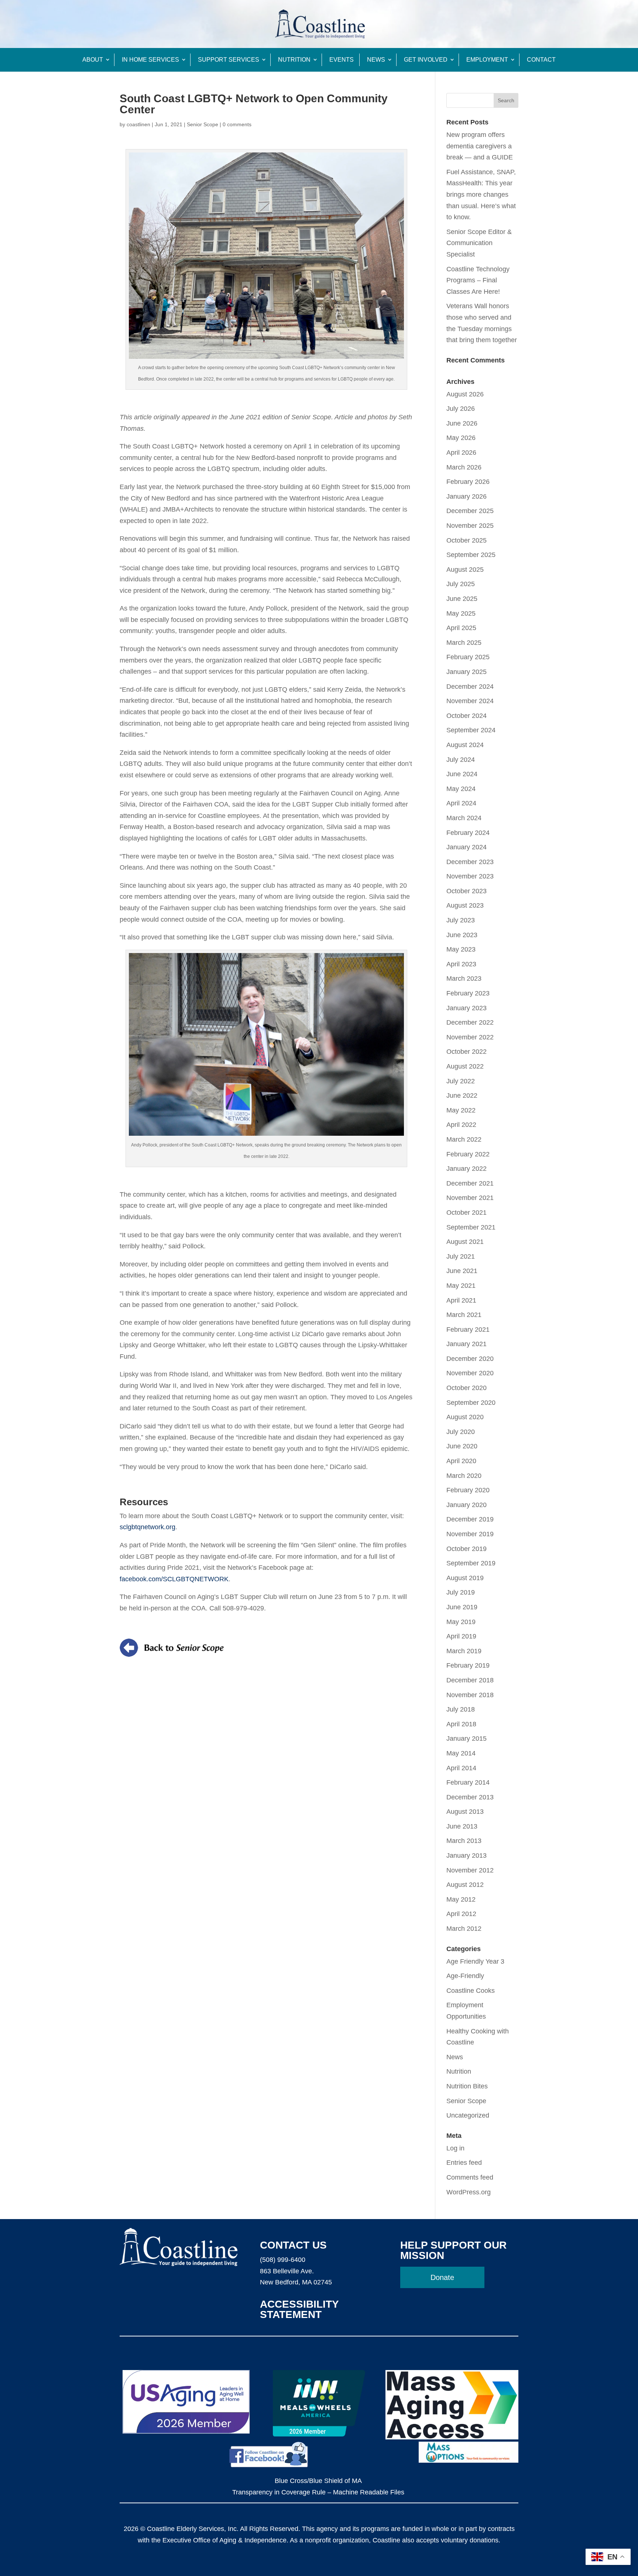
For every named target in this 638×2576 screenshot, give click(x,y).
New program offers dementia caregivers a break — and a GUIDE (480, 146)
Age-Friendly (465, 1976)
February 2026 (468, 482)
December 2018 (470, 1680)
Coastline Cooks (471, 1991)
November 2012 (470, 1870)
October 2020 (467, 1388)
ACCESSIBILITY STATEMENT (299, 2309)
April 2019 (461, 1636)
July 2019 (461, 1592)
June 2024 (462, 774)
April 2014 (461, 1768)
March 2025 (464, 643)
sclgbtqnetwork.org (148, 1527)
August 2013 (465, 1812)
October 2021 (467, 1213)
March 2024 (464, 818)
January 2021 (467, 1344)
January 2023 (467, 1008)
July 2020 (461, 1432)
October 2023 (467, 891)
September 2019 (471, 1563)
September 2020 (471, 1403)
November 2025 (470, 526)
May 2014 (461, 1753)
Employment (487, 60)
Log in (455, 2148)
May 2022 (461, 1110)
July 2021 (461, 1256)
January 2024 (467, 847)
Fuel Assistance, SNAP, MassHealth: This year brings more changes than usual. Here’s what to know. (481, 195)
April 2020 (461, 1461)
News (376, 60)
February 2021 (468, 1330)
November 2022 (470, 1037)
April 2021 (461, 1300)
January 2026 (467, 496)
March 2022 (464, 1139)
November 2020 (470, 1373)
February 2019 (468, 1665)
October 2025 (467, 540)
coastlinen (138, 124)
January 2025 (467, 672)
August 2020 (465, 1417)
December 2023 (470, 862)
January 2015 (467, 1738)
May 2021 (461, 1286)
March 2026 (464, 467)
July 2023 (461, 920)
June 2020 (462, 1446)
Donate (442, 2277)
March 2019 (464, 1651)
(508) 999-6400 (283, 2260)
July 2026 (461, 409)
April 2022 (461, 1125)
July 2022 (461, 1081)
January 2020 (467, 1505)
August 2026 (465, 394)
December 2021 (470, 1183)
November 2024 (470, 701)
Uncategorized (468, 2115)
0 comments (237, 124)
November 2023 (470, 876)
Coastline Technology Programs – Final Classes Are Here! (478, 280)
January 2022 (467, 1169)
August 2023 (465, 905)
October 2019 (467, 1549)
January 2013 (467, 1856)
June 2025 (462, 599)
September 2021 (471, 1227)
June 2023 (462, 935)
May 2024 (461, 789)
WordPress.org (469, 2192)
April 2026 (461, 453)
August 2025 (465, 570)
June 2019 (462, 1607)
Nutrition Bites (467, 2086)
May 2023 (461, 949)
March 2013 (464, 1841)
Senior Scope (203, 124)
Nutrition (294, 60)
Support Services (229, 60)
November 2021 (470, 1198)
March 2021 (464, 1315)
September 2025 (471, 555)
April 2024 (461, 803)
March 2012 (464, 1929)
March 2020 (464, 1476)
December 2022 (470, 1022)
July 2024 (461, 760)
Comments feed (470, 2177)
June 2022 (462, 1096)
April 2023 (461, 964)
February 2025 (468, 657)
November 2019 (470, 1534)
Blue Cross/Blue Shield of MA (318, 2481)
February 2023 (468, 993)
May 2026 (461, 438)
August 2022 (465, 1066)
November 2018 (470, 1695)
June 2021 (462, 1271)
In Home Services (150, 60)
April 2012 (461, 1914)
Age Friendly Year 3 (475, 1961)
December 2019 (470, 1519)
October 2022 (467, 1052)
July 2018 (461, 1709)
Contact (541, 60)
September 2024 (471, 730)
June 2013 (462, 1826)
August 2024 (465, 745)
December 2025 (470, 511)
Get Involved (426, 60)
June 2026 (462, 423)
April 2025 (461, 628)
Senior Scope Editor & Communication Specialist (479, 243)
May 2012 (461, 1899)
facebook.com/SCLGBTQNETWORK (174, 1579)
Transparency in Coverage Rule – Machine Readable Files (318, 2492)
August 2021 (465, 1242)
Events (342, 60)
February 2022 (468, 1154)
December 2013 (470, 1797)
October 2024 (467, 716)
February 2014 (468, 1782)
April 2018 (461, 1724)
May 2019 (461, 1622)
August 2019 (465, 1578)
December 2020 (470, 1359)
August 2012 (465, 1885)
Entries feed (464, 2163)
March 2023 (464, 979)
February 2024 (468, 833)
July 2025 (461, 584)
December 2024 (470, 687)
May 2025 (461, 613)
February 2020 (468, 1490)
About (93, 60)
